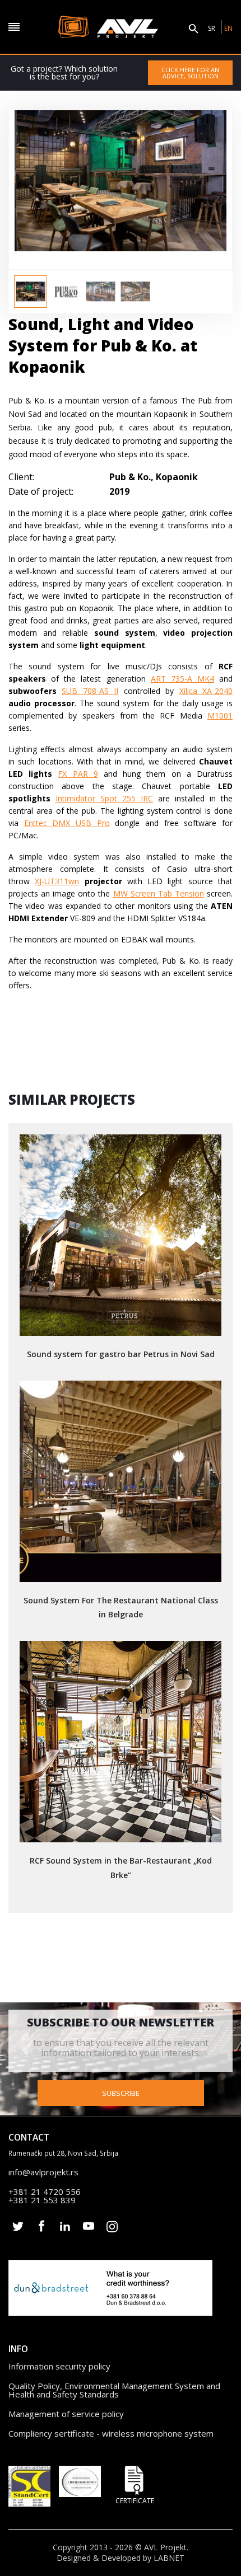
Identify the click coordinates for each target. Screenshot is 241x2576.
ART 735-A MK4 (182, 679)
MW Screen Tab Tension (159, 893)
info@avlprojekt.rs (43, 2172)
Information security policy (59, 2366)
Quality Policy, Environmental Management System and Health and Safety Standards (114, 2390)
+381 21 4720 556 (45, 2192)
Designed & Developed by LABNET (121, 2558)
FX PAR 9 (78, 774)
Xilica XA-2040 (206, 691)
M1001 (220, 715)
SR (212, 28)
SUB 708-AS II (90, 691)
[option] (31, 292)
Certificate (135, 2500)
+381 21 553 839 (42, 2200)
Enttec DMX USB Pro (67, 823)
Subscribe (121, 2093)
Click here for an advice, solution (190, 73)
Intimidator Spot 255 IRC (104, 798)
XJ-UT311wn (57, 881)
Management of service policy (66, 2414)
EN (228, 28)
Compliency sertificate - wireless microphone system (111, 2433)
